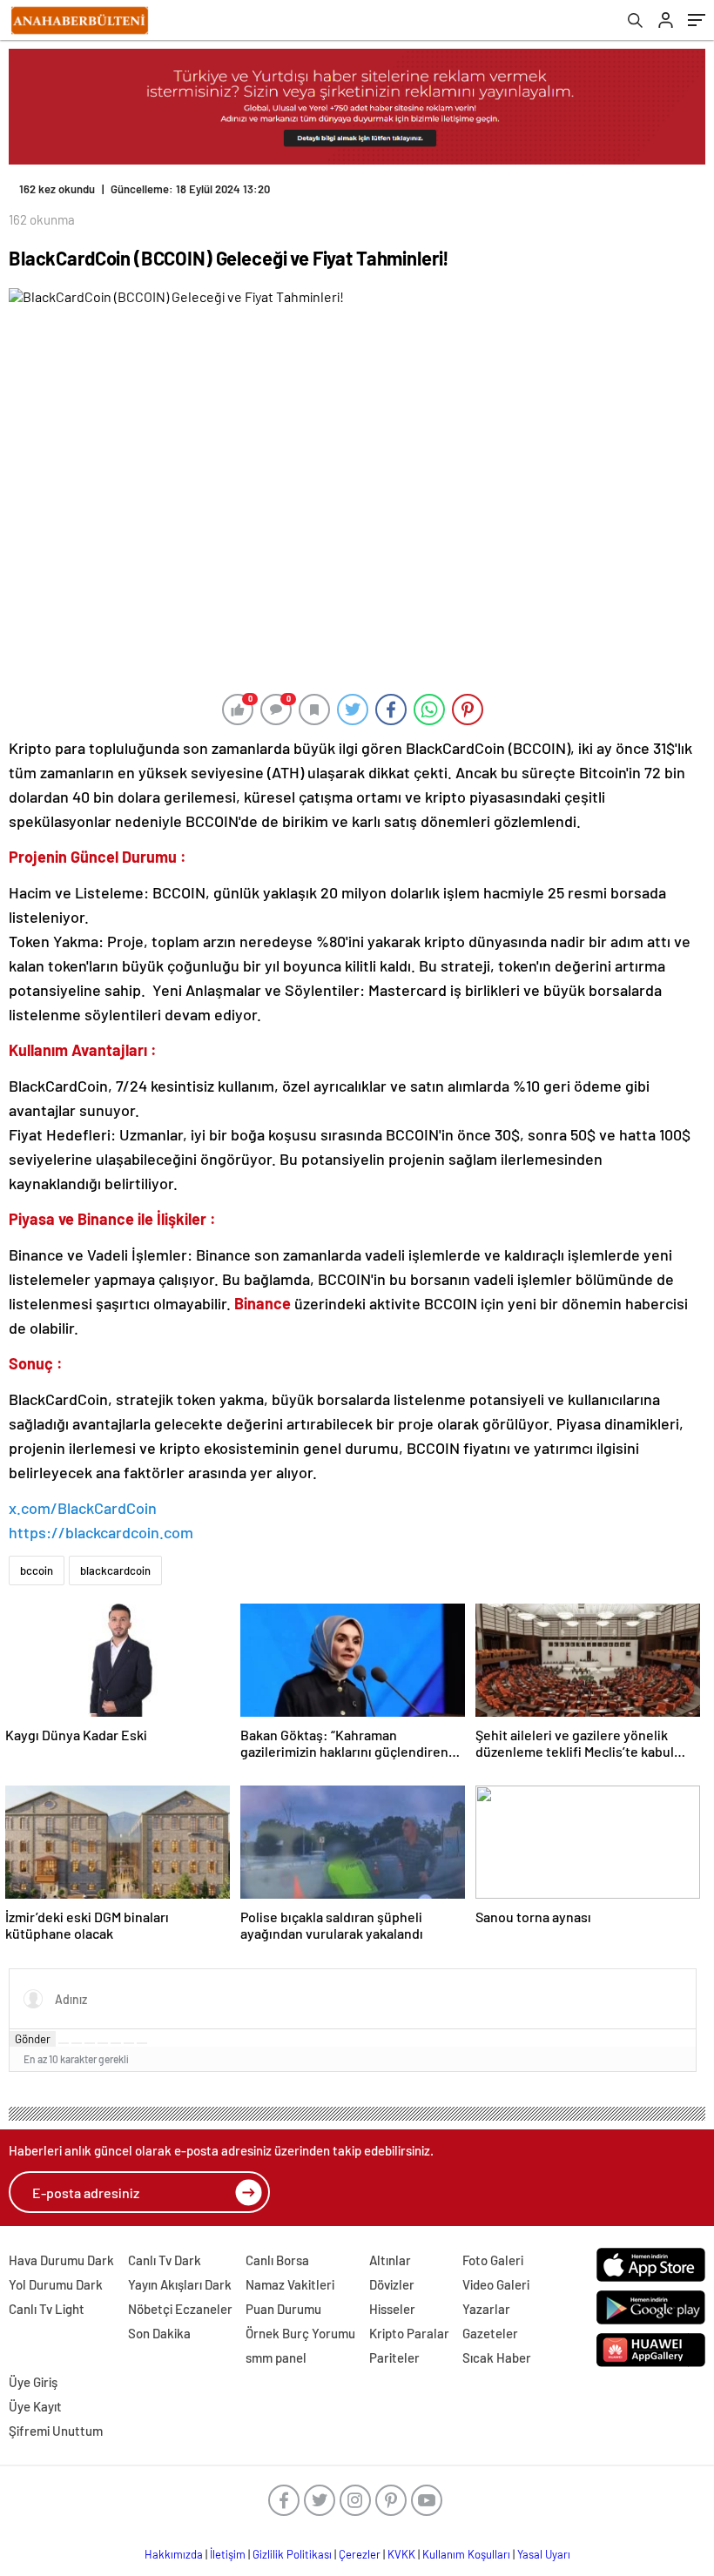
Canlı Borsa (277, 2260)
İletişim (228, 2554)
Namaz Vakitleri (290, 2284)
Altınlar (390, 2260)
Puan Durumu (283, 2309)
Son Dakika (159, 2333)
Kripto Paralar (409, 2333)
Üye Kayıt (35, 2406)
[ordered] (103, 2043)
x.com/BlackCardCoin (83, 1508)
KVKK (401, 2554)
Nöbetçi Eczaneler (180, 2309)
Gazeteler (490, 2333)
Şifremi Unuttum (56, 2431)
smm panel (276, 2357)
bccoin (37, 1570)
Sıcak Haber (497, 2357)
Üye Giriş (33, 2382)
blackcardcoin (115, 1570)
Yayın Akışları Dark (180, 2284)
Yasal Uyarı (544, 2554)
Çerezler (360, 2554)
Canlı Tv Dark (165, 2260)
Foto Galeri (493, 2260)
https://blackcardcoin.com (101, 1532)
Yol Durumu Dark (56, 2284)
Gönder (33, 2039)
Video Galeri (496, 2284)
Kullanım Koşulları (466, 2554)
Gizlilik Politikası (292, 2554)
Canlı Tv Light (47, 2309)
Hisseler (392, 2309)
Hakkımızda (174, 2554)
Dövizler (392, 2284)
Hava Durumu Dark (61, 2260)
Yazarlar (486, 2309)
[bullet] (116, 2043)
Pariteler (394, 2357)
